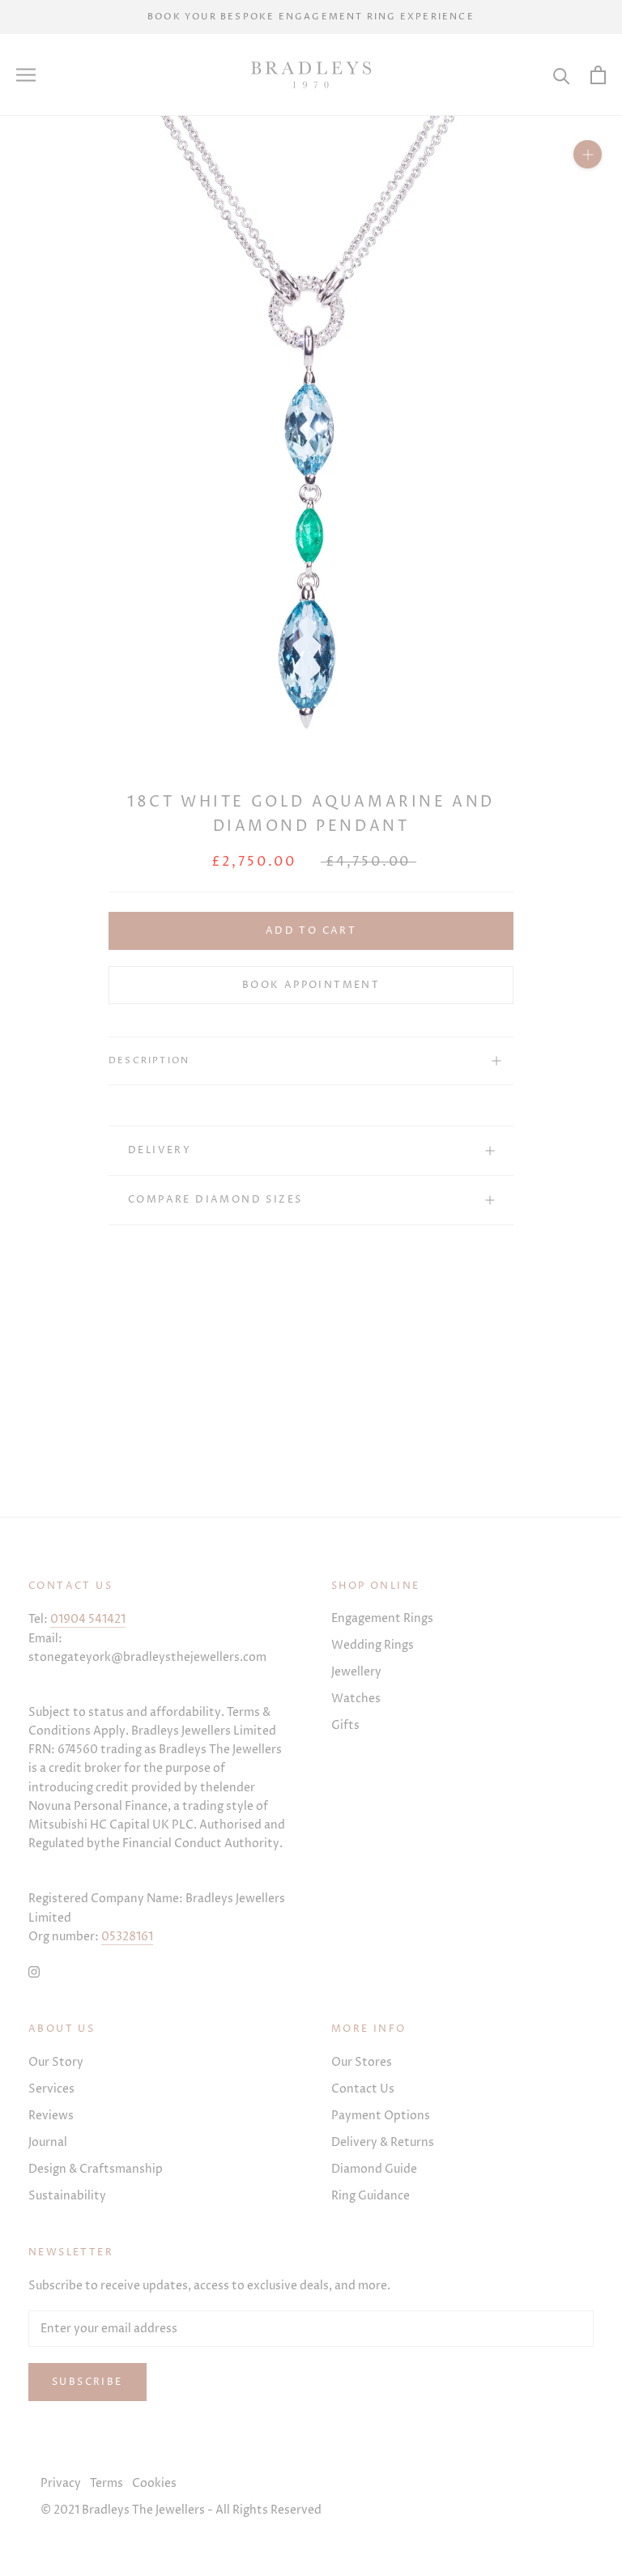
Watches (356, 1699)
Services (51, 2089)
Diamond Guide (374, 2169)
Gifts (345, 1725)
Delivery (160, 1150)
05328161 (127, 1937)
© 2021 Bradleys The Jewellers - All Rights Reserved (181, 2510)
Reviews (51, 2116)
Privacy (61, 2483)
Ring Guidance (371, 2196)
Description (149, 1060)
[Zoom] (588, 154)
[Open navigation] (26, 75)
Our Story (56, 2062)
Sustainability (67, 2196)
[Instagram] (34, 1971)
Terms (107, 2483)
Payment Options (381, 2116)
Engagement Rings (382, 1618)
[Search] (562, 75)
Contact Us (363, 2089)
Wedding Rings (373, 1645)
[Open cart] (598, 75)
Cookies (154, 2483)
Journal (48, 2142)
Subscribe (87, 2382)
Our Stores (362, 2062)
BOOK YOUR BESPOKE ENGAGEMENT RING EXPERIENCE (311, 17)
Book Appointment (311, 985)
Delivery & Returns (383, 2142)
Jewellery (356, 1672)
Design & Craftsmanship (96, 2169)
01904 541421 (88, 1619)
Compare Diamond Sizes (215, 1200)
